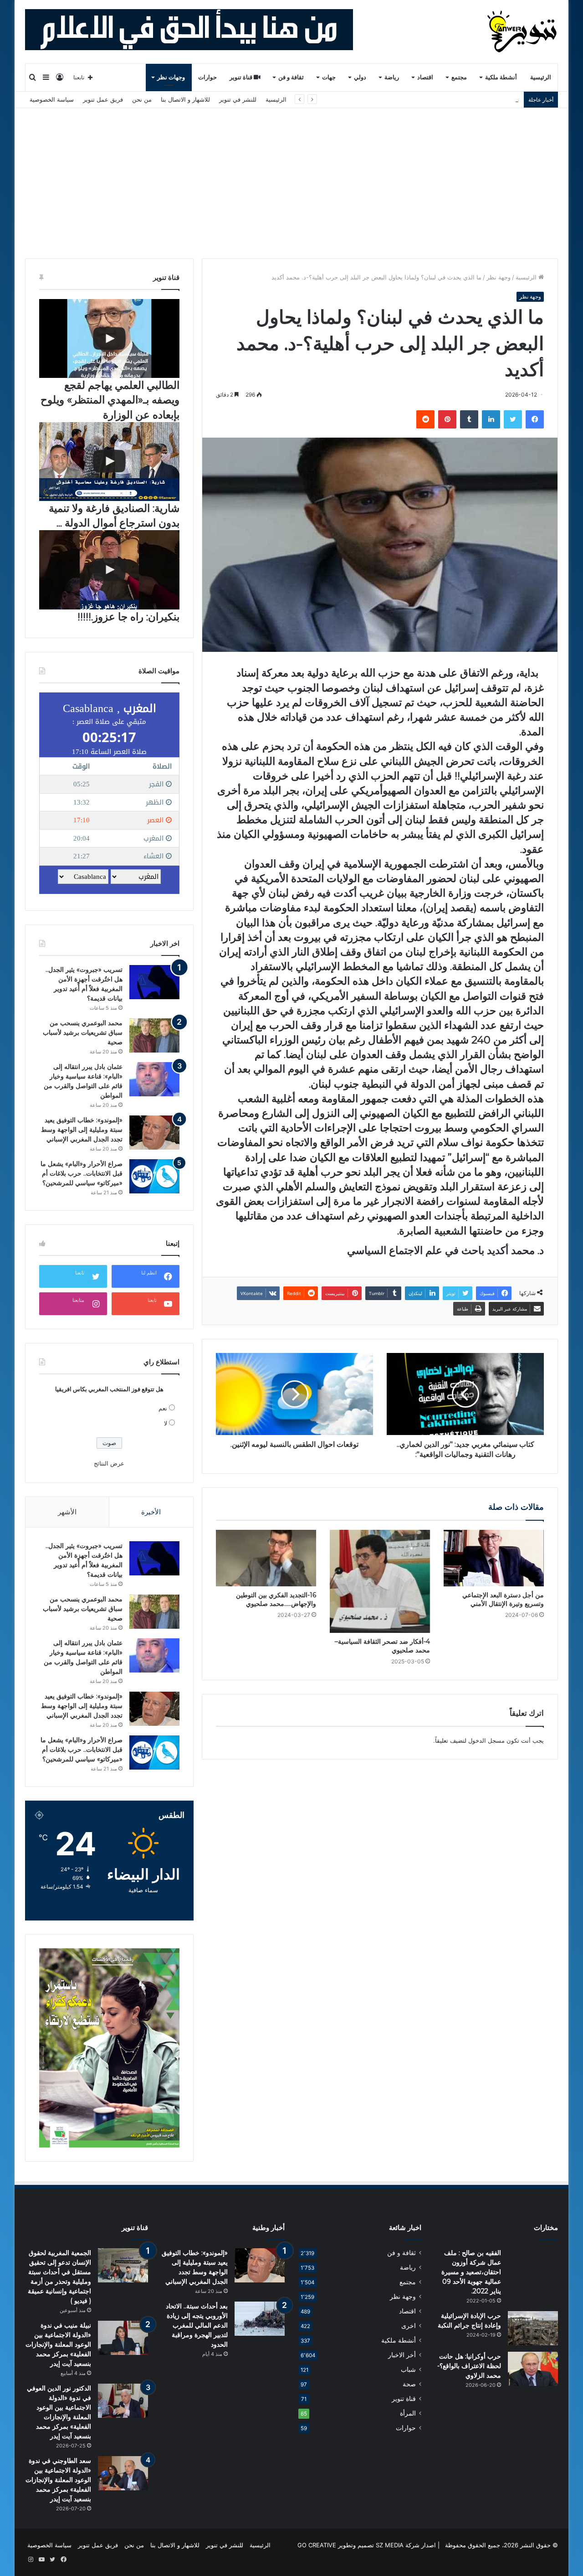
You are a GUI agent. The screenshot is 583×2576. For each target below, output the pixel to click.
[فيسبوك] (535, 419)
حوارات (207, 77)
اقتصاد (425, 77)
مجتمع (459, 77)
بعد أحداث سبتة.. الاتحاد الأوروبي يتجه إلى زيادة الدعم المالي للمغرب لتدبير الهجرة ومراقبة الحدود (197, 2325)
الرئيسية (541, 77)
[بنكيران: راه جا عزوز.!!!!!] (109, 570)
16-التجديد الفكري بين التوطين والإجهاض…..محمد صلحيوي (276, 1599)
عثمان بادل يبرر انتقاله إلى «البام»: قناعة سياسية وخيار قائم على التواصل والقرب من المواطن (401, 99)
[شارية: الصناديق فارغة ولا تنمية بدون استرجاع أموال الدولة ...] (109, 462)
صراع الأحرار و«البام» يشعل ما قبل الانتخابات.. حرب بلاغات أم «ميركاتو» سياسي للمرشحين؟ (82, 1173)
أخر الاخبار (402, 2355)
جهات (329, 77)
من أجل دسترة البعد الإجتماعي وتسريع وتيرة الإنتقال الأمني (503, 1599)
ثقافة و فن (291, 77)
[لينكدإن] (491, 419)
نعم (163, 1408)
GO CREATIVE (317, 2545)
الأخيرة (151, 1512)
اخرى (409, 2326)
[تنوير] (523, 31)
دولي (360, 77)
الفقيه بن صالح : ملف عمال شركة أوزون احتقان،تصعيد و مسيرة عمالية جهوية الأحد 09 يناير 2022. (471, 2272)
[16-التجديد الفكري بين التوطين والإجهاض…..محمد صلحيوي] (266, 1558)
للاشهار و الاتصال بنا (185, 99)
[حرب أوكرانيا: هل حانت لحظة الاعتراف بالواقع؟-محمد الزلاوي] (533, 2369)
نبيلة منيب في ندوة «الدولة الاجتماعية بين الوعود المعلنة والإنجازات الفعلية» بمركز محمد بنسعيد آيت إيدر (58, 2344)
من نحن (142, 99)
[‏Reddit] (425, 419)
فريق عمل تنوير (103, 99)
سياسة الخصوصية (52, 99)
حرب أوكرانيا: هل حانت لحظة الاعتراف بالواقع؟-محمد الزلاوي (469, 2366)
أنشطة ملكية (501, 77)
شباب (408, 2370)
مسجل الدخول (486, 1740)
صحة (409, 2384)
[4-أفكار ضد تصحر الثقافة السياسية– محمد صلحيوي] (380, 1581)
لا (166, 1423)
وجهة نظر (499, 277)
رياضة (392, 77)
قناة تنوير (242, 77)
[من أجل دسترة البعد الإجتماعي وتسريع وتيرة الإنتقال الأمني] (494, 1558)
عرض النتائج (109, 1463)
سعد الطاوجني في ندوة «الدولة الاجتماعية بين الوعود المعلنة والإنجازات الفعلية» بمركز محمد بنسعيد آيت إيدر (58, 2480)
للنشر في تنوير (238, 99)
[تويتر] (513, 419)
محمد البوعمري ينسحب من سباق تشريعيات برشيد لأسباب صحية (83, 1032)
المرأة (408, 2413)
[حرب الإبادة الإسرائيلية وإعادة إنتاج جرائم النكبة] (533, 2328)
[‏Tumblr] (469, 419)
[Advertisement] (291, 176)
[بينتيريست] (447, 419)
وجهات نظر (171, 77)
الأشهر (67, 1512)
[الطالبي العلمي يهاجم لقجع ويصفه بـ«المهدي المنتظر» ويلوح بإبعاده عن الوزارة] (109, 338)
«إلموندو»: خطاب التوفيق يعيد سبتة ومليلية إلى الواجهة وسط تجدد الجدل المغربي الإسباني (82, 1130)
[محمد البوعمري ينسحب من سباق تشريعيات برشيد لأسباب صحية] (154, 1035)
